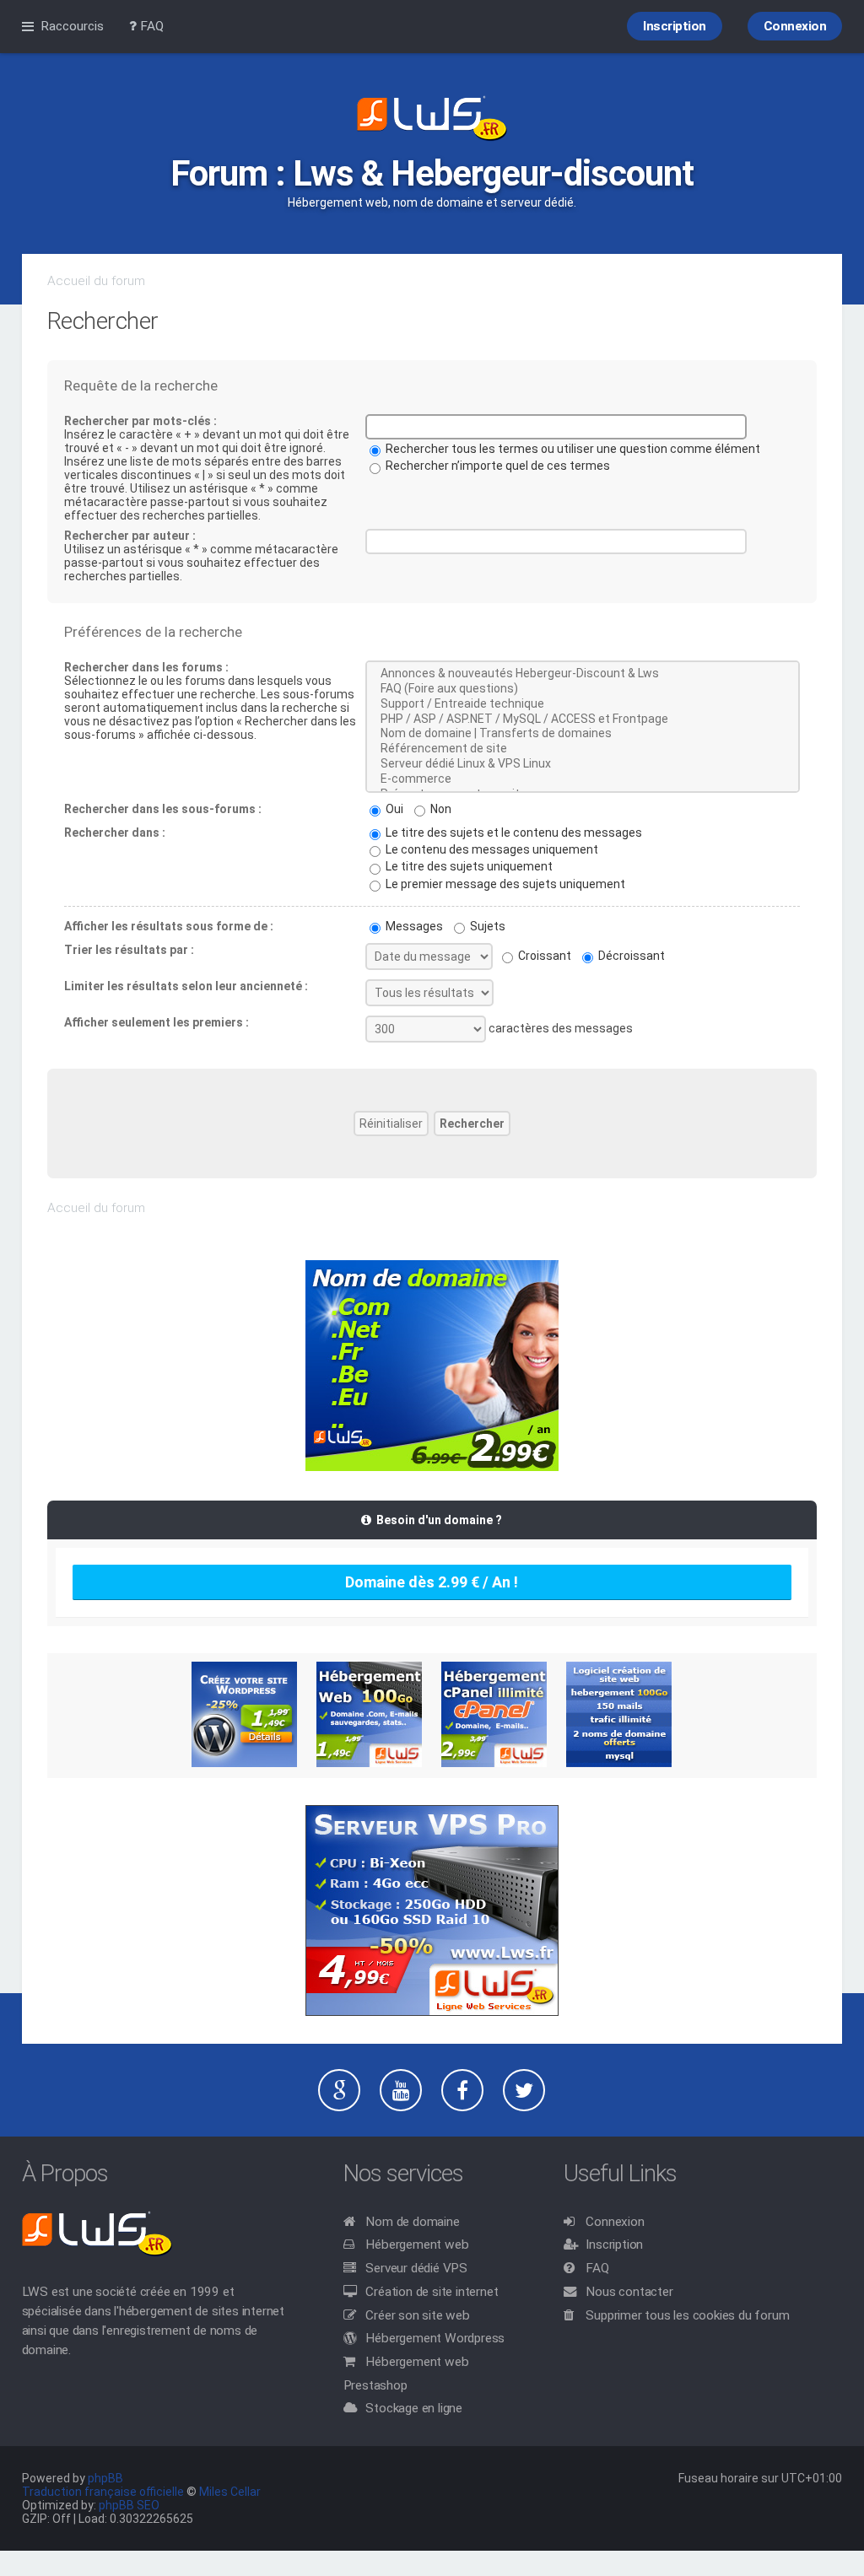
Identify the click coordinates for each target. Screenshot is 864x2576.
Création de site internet (432, 2292)
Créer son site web (417, 2315)
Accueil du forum (96, 281)
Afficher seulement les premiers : (157, 1022)
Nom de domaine (412, 2222)
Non (440, 809)
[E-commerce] (583, 779)
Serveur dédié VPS (416, 2268)
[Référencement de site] (583, 749)
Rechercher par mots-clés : (140, 421)
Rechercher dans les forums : (146, 667)
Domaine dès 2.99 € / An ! (432, 1582)
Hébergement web (417, 2245)
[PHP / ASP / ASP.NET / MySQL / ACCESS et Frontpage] (583, 719)
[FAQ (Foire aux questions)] (583, 689)
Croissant (543, 956)
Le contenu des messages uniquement (491, 849)
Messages (413, 926)
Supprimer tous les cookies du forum (687, 2315)
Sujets (486, 926)
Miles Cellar (230, 2492)
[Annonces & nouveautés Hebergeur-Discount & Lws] (583, 674)
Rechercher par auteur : (130, 536)
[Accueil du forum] (432, 120)
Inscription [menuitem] (675, 26)
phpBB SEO (129, 2505)
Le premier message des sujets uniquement (504, 884)
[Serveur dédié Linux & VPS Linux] (583, 764)
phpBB (105, 2478)
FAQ (597, 2268)
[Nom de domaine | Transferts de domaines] (583, 734)
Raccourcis (72, 26)
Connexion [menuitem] (795, 26)
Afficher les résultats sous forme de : (169, 926)
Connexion (615, 2222)
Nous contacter (629, 2292)
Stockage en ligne (414, 2408)
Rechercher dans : (115, 833)
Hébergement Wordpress (435, 2338)
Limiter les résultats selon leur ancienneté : (186, 986)
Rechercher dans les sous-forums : (163, 809)
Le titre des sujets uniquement (468, 866)
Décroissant (630, 956)
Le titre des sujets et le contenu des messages (513, 833)
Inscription (614, 2245)
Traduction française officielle (103, 2492)
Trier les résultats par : (129, 950)
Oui (393, 809)
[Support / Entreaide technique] (583, 704)
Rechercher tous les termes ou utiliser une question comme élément (572, 449)
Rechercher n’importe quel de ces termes (497, 466)
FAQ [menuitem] (150, 26)
